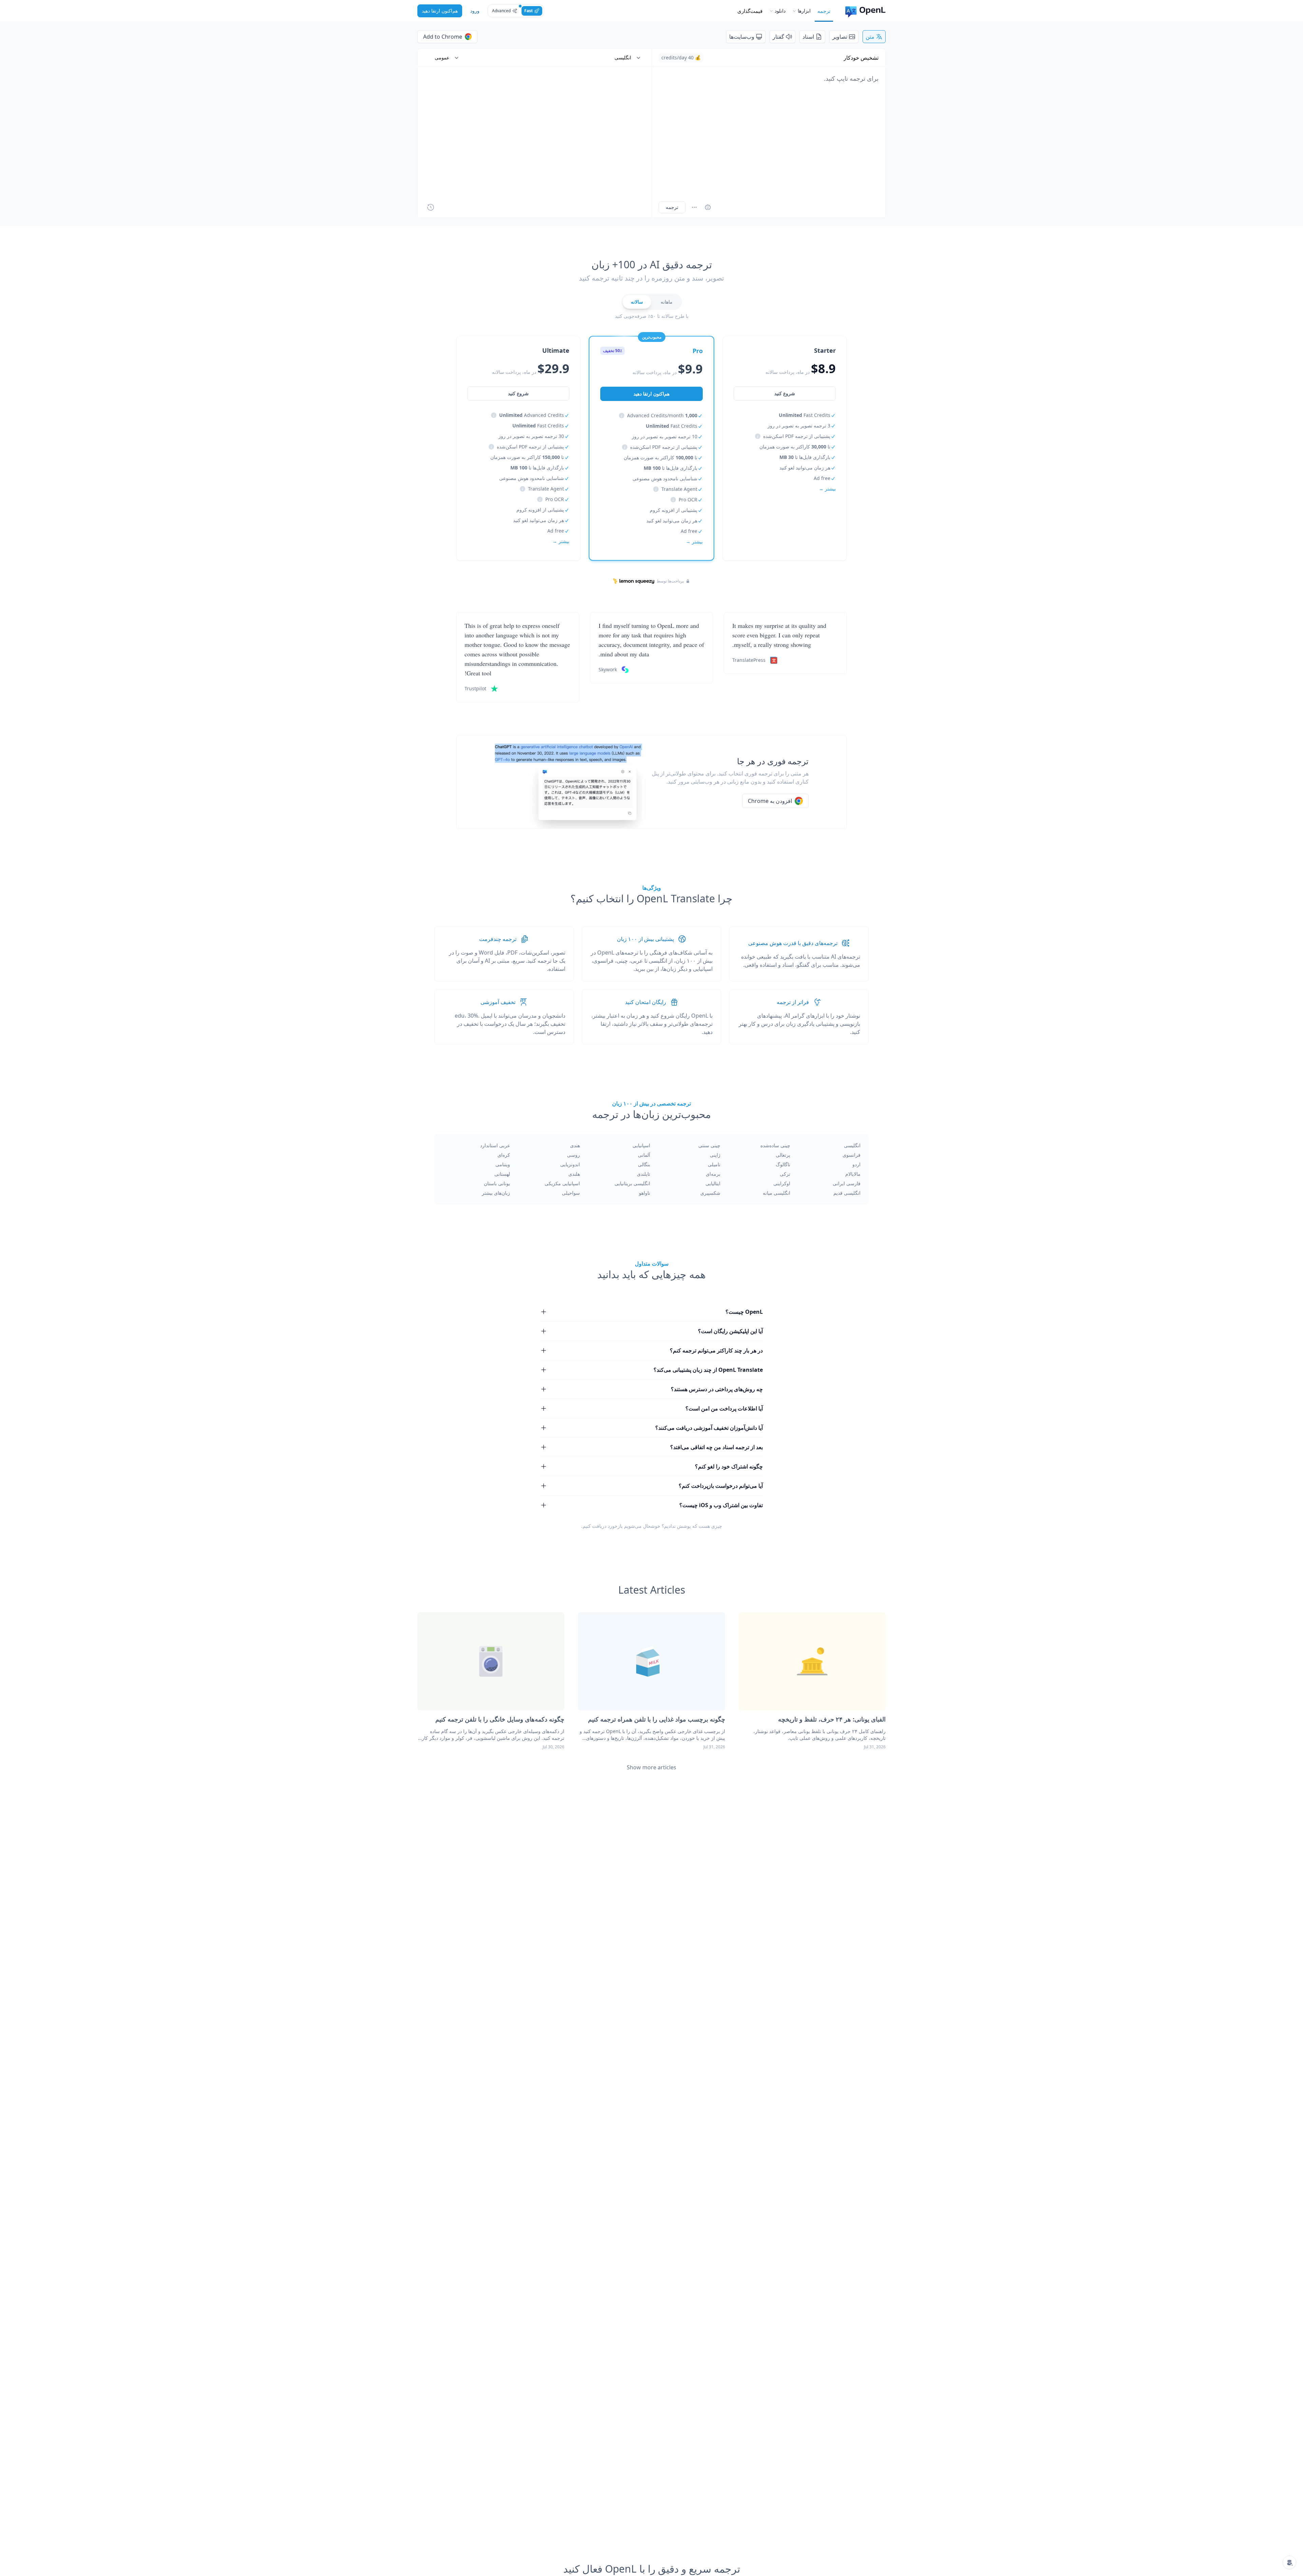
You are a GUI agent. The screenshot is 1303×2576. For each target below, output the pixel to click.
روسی (573, 1155)
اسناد (808, 37)
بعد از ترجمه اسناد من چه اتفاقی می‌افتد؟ (716, 1447)
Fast (528, 11)
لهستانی (502, 1174)
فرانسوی (852, 1155)
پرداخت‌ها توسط (670, 581)
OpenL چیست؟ (744, 1312)
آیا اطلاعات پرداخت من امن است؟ (724, 1408)
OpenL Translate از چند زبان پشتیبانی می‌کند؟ (708, 1370)
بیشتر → (827, 489)
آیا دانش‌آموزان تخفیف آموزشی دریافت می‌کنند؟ (709, 1428)
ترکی (785, 1174)
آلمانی (644, 1155)
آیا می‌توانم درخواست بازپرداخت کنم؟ (721, 1486)
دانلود (780, 11)
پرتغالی (783, 1155)
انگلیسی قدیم (847, 1193)
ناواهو (645, 1193)
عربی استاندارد (495, 1145)
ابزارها (804, 11)
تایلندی (644, 1174)
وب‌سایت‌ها (742, 37)
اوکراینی (782, 1183)
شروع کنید (785, 393)
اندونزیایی (570, 1164)
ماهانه (667, 302)
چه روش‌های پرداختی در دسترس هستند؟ (717, 1389)
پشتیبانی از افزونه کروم (674, 510)
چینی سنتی (709, 1145)
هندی (575, 1145)
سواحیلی (571, 1193)
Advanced (501, 11)
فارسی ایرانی (847, 1183)
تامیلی (714, 1164)
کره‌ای (504, 1155)
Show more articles (651, 1767)
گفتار (778, 37)
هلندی (574, 1174)
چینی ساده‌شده (775, 1145)
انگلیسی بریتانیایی (632, 1183)
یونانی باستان (497, 1183)
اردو (856, 1164)
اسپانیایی (641, 1145)
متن (870, 37)
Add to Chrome (443, 37)
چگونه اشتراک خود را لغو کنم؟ (729, 1466)
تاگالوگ (783, 1164)
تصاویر (840, 37)
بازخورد (615, 1526)
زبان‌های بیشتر (496, 1193)
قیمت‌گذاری (750, 11)
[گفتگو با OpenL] (1289, 2562)
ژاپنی (715, 1155)
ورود (475, 11)
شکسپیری (710, 1193)
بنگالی (644, 1164)
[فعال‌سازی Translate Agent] (708, 207)
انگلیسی (852, 1145)
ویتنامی (503, 1164)
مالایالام (853, 1174)
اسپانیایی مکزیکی (562, 1183)
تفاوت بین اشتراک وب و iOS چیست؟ (721, 1505)
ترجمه (824, 11)
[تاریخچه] (431, 207)
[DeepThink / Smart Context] (694, 207)
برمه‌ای (713, 1174)
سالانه (637, 302)
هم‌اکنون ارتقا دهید (440, 11)
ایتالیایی (713, 1183)
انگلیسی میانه (777, 1193)
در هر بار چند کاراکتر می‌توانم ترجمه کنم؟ (716, 1350)
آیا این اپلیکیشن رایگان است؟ (730, 1331)
